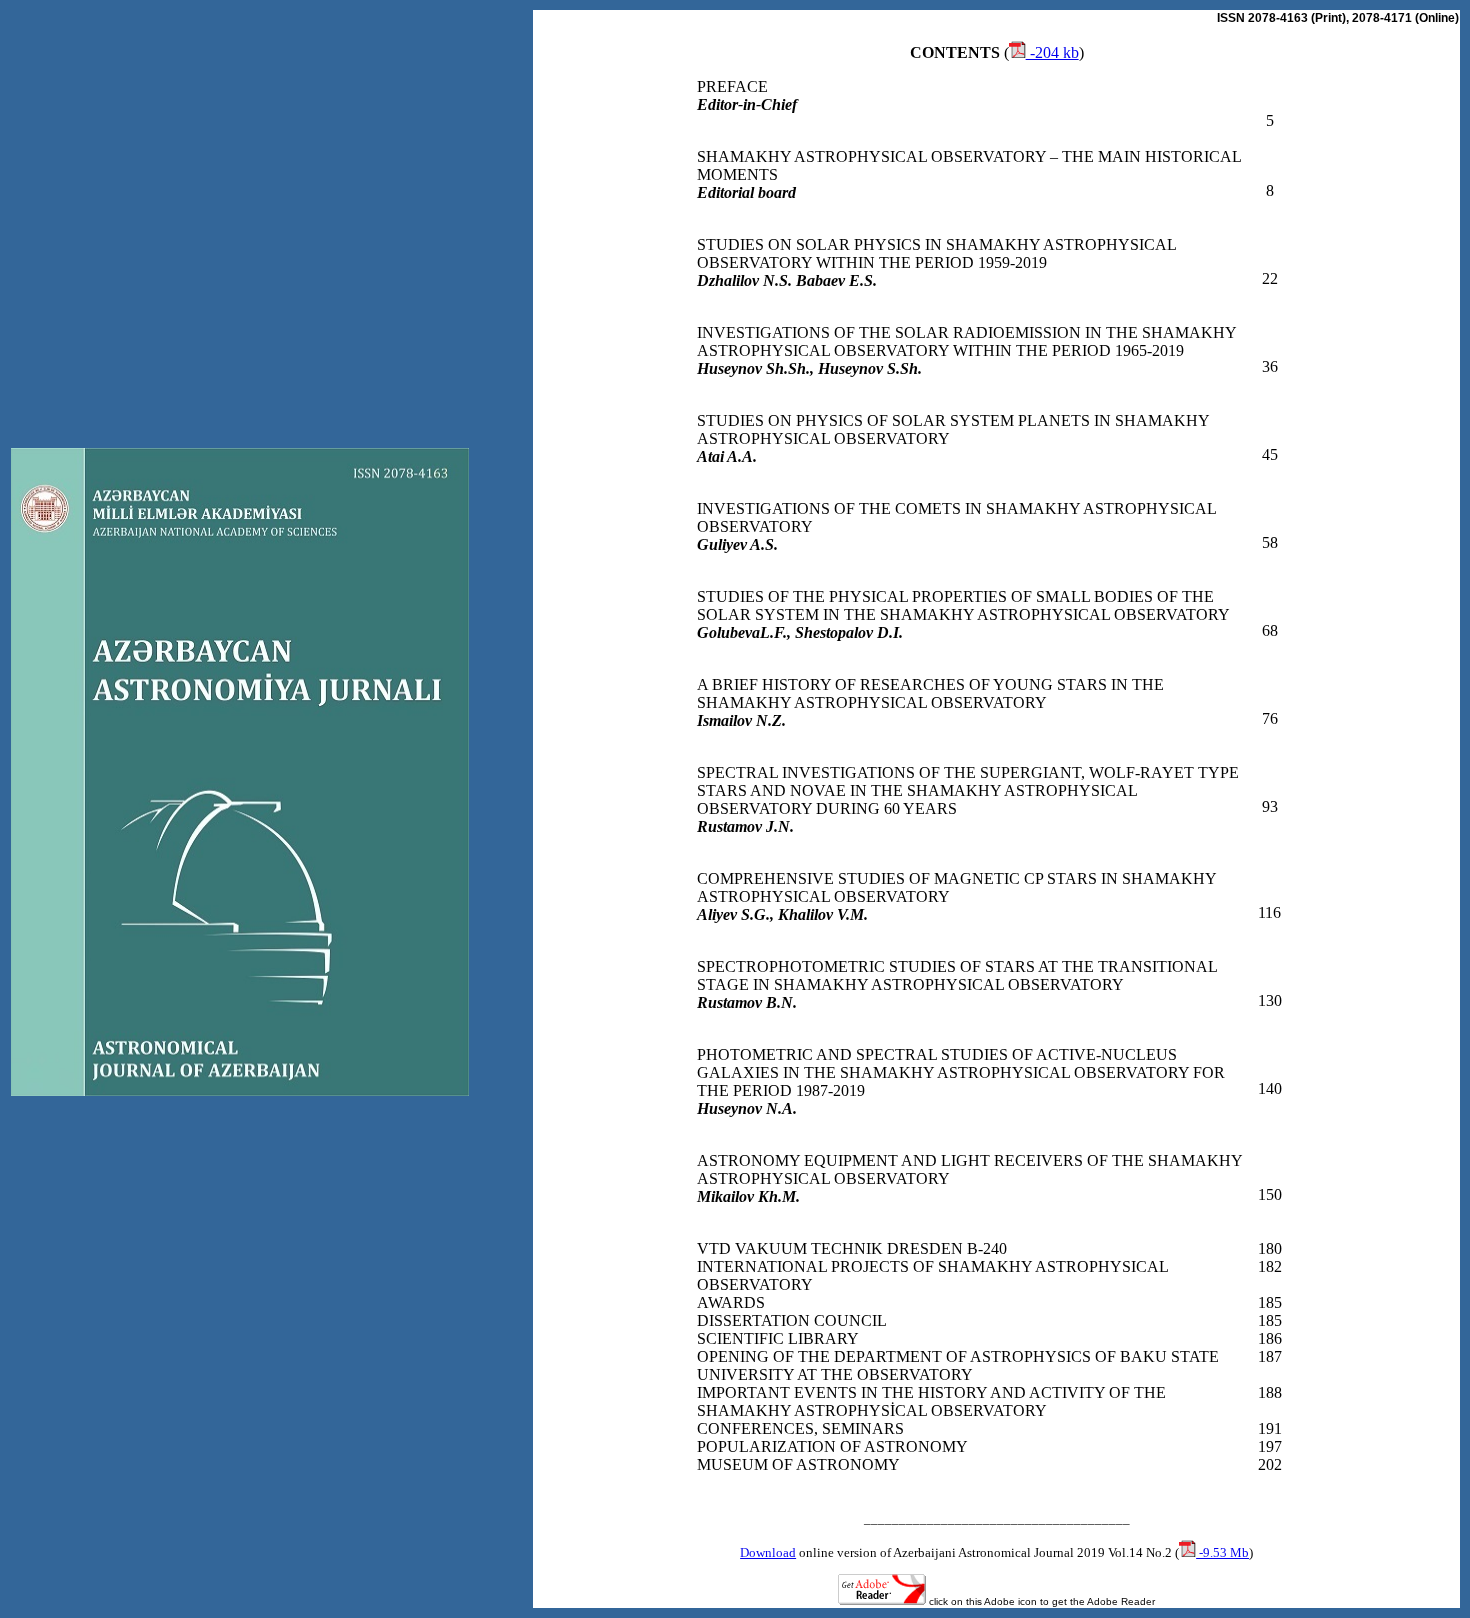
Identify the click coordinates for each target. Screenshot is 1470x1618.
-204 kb (1052, 52)
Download (768, 1552)
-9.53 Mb (1222, 1552)
